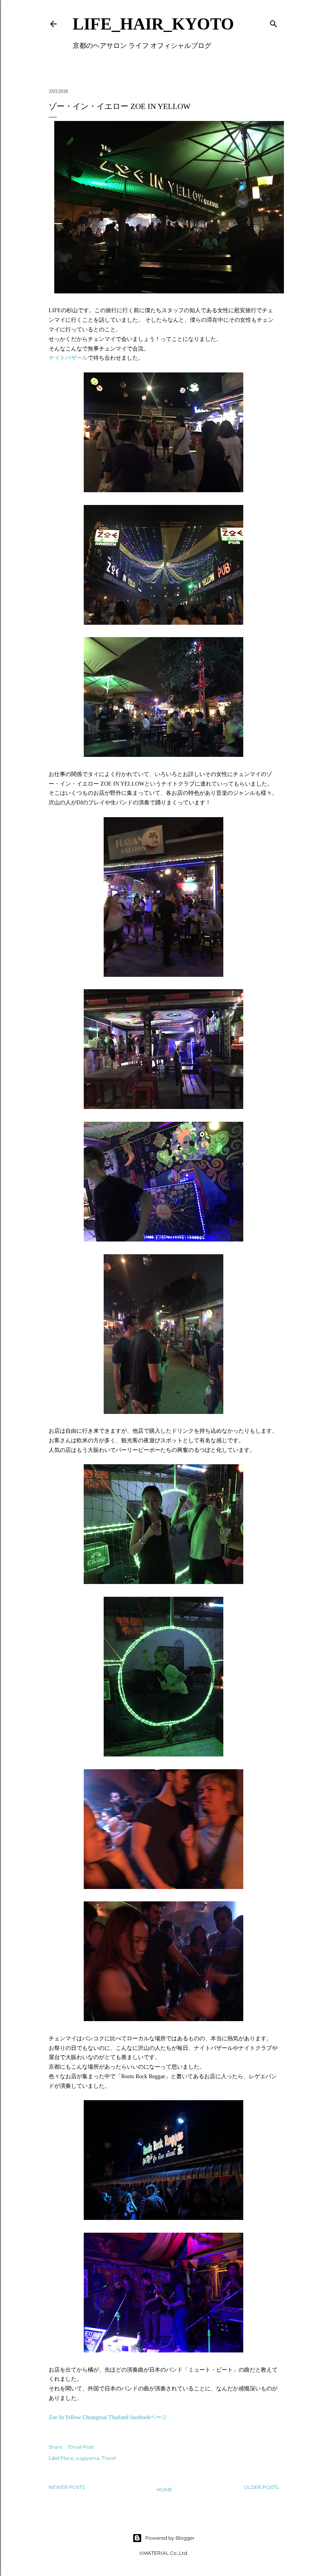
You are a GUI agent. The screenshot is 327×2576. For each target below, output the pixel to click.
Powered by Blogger (170, 2538)
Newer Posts (67, 2487)
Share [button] (55, 2447)
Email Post (81, 2447)
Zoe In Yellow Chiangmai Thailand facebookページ (108, 2417)
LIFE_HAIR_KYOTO (153, 24)
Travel (109, 2458)
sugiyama (88, 2458)
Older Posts (261, 2487)
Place (67, 2458)
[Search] (274, 22)
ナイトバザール (68, 358)
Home (164, 2490)
